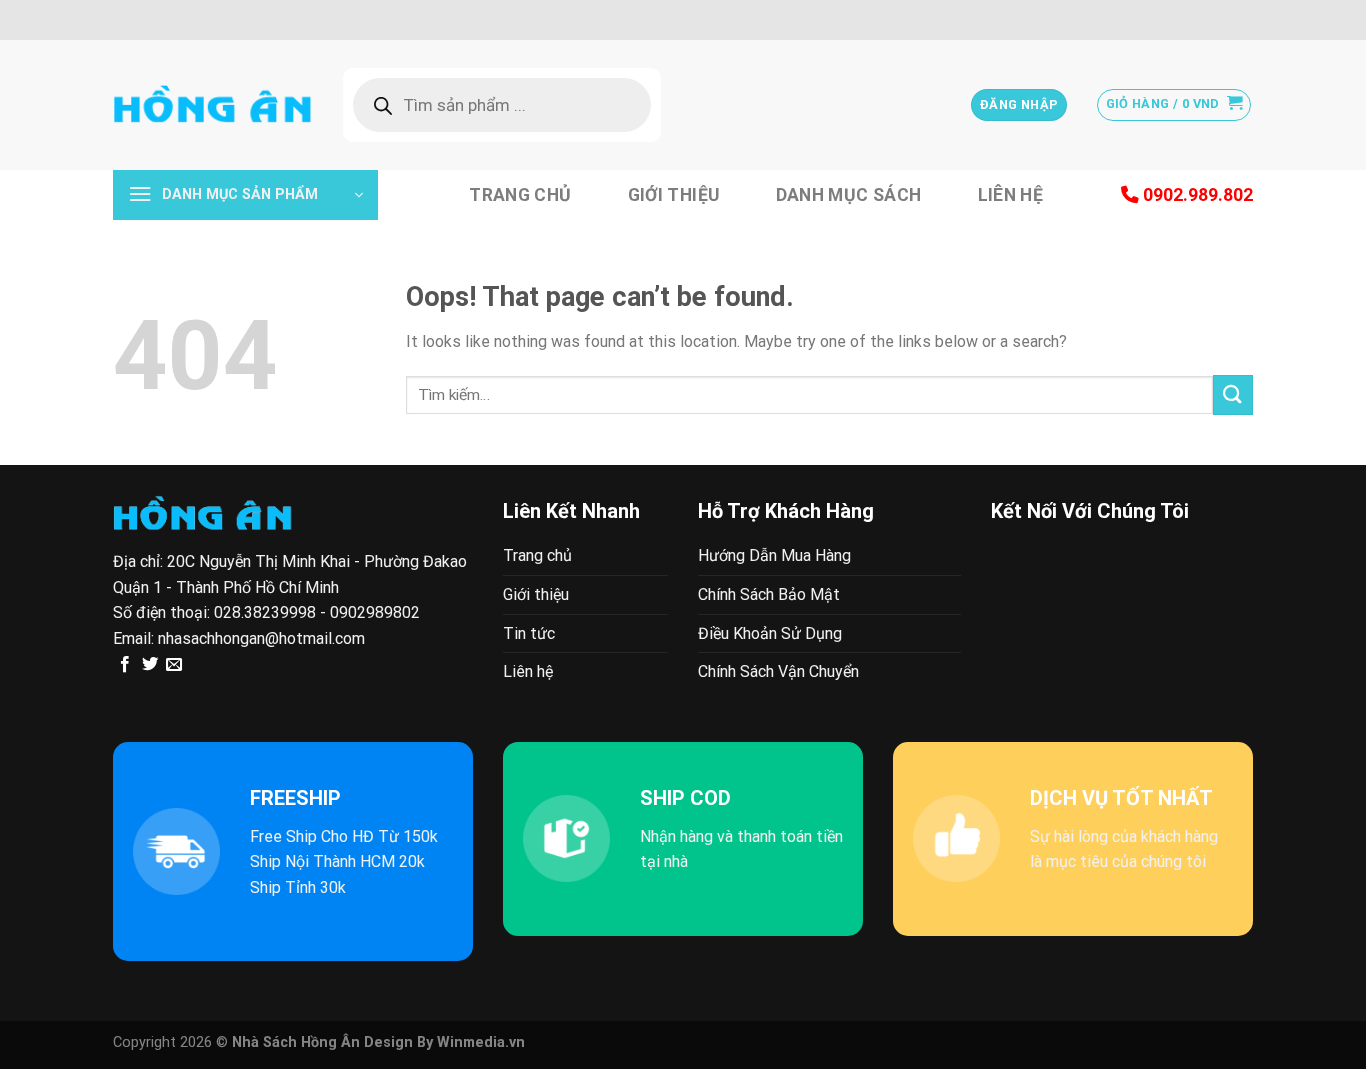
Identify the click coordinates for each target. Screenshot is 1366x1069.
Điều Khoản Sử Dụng (770, 633)
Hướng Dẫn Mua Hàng (774, 555)
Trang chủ (520, 195)
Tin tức (529, 633)
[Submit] (1233, 394)
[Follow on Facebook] (125, 665)
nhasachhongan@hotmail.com (261, 638)
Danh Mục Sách (849, 195)
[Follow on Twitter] (150, 665)
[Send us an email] (174, 665)
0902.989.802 (1196, 195)
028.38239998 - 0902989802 (317, 612)
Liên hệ (1010, 195)
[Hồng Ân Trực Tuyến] (213, 105)
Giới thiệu (674, 195)
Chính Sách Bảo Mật (769, 594)
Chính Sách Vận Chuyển (778, 671)
